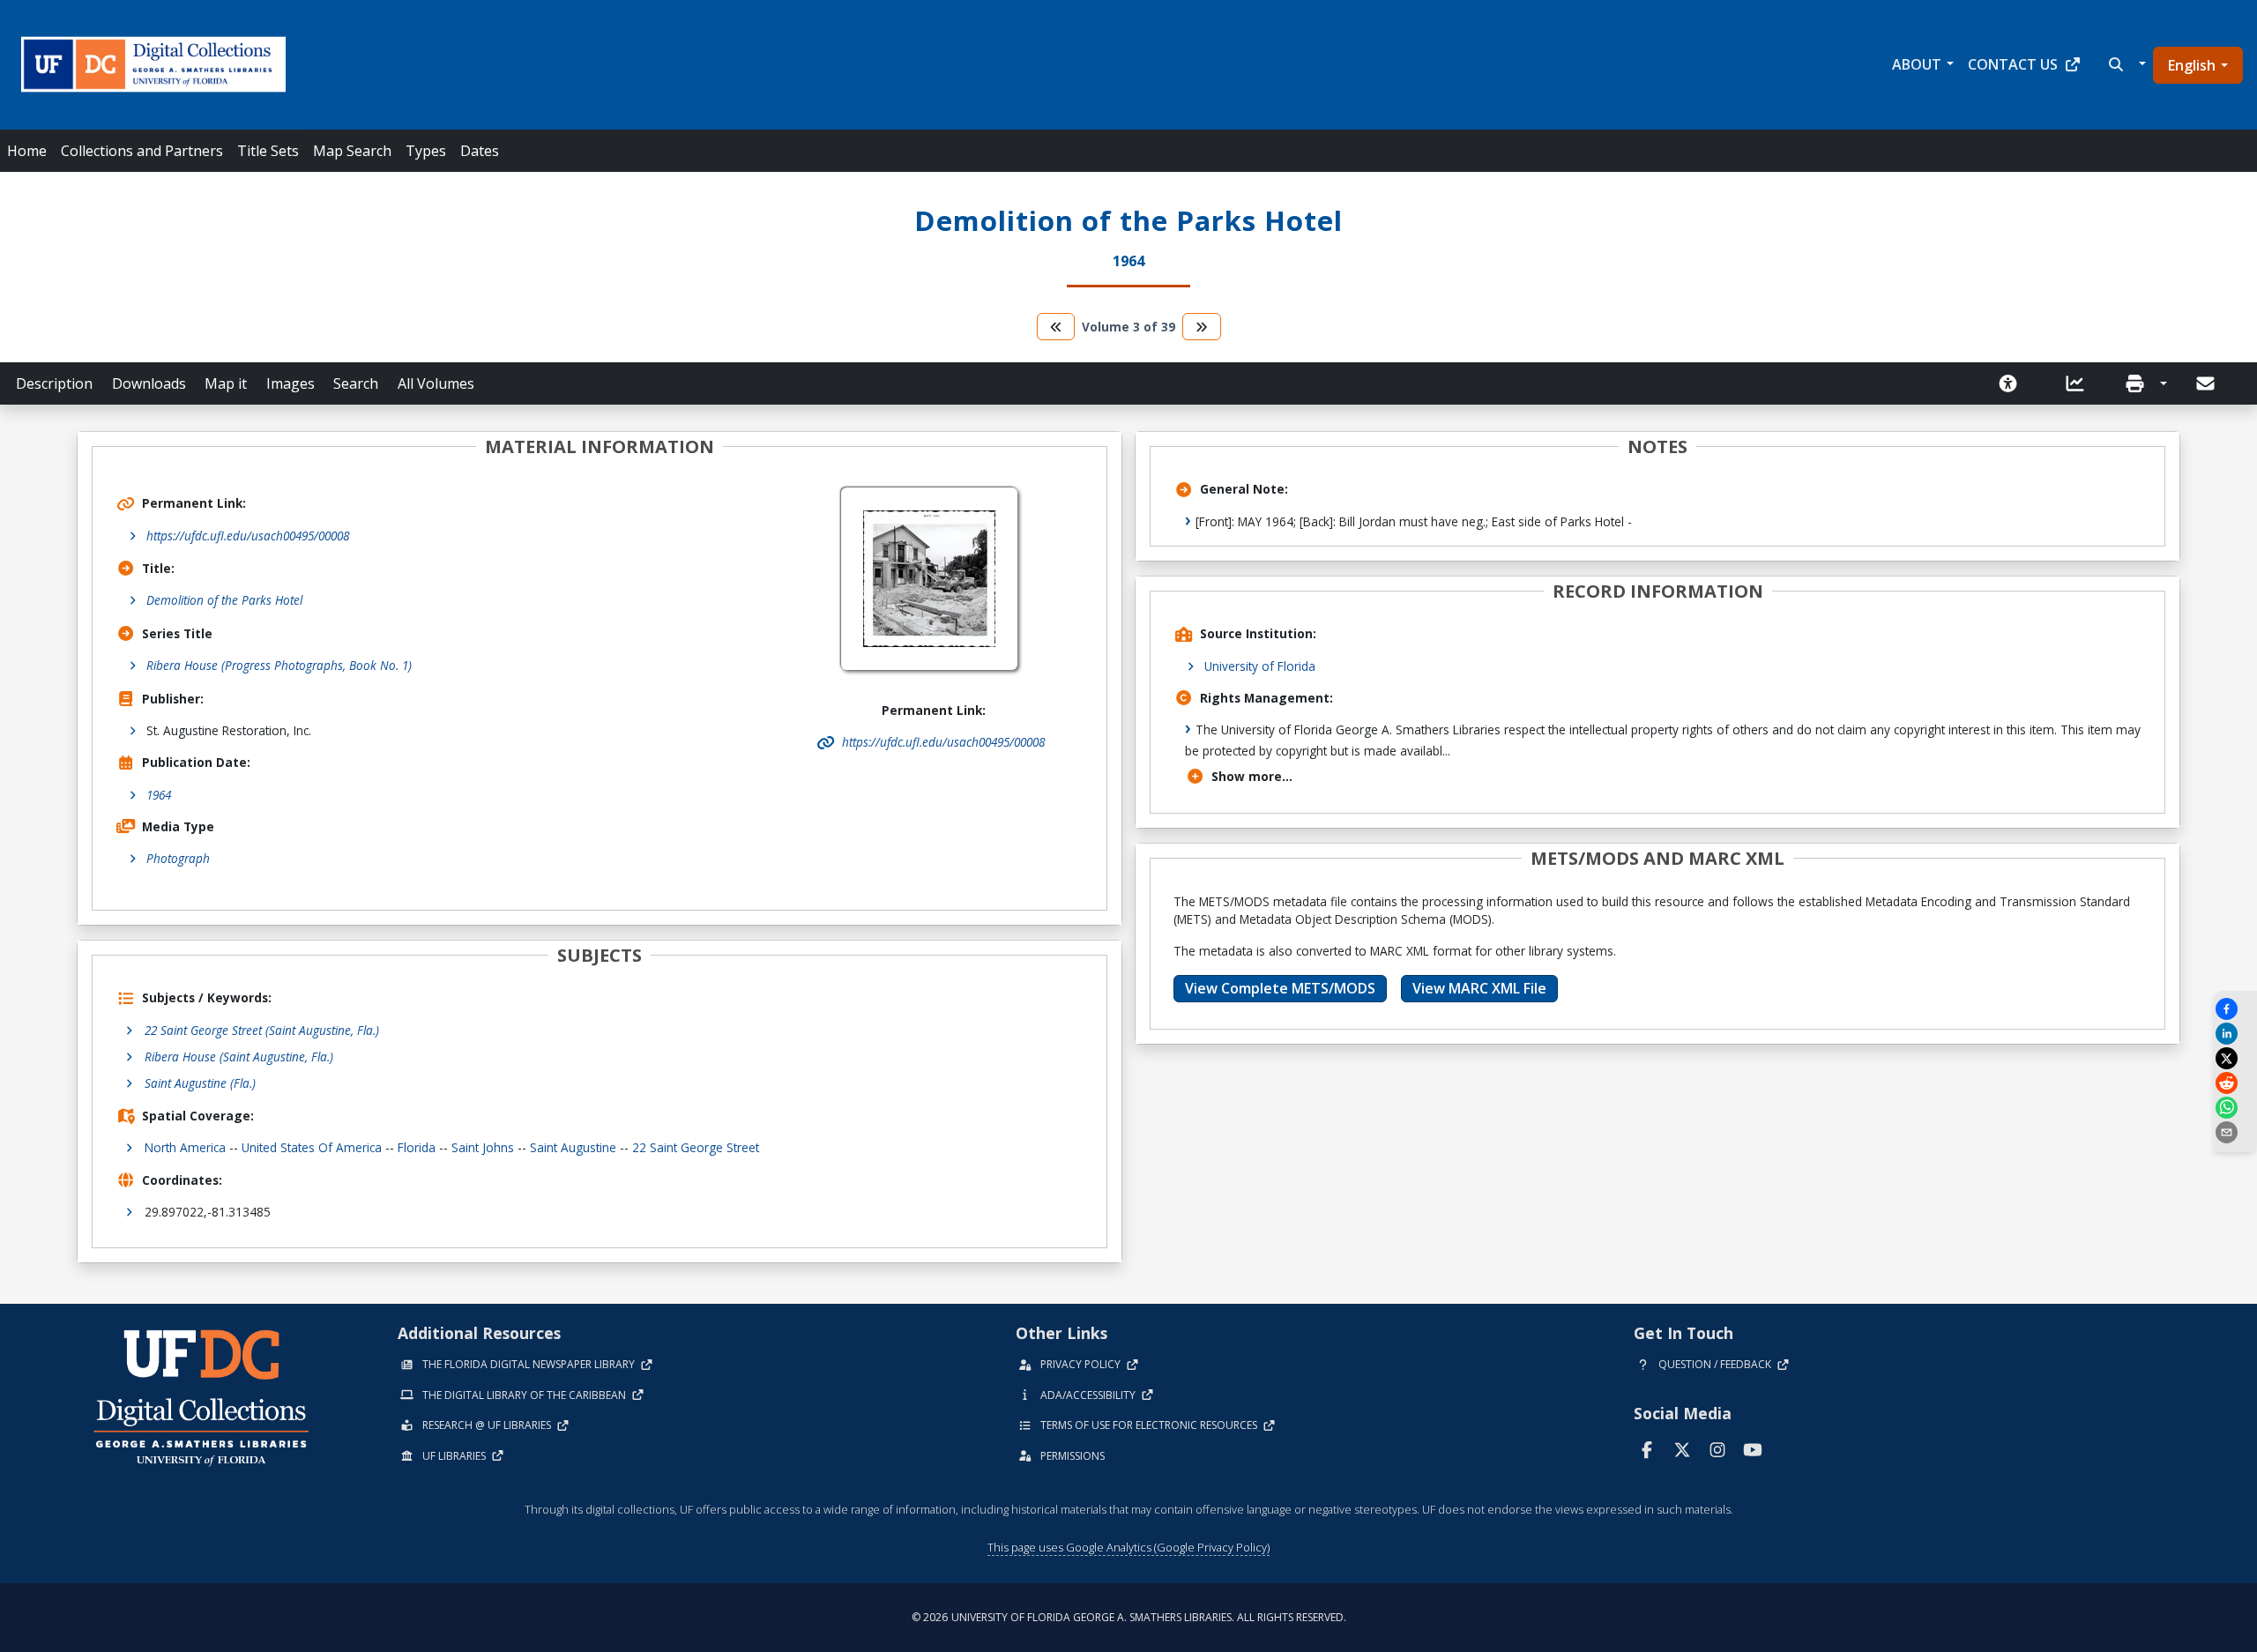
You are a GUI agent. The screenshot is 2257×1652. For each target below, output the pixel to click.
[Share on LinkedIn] (2235, 1034)
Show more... (1252, 776)
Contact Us (2013, 64)
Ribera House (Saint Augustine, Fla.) (239, 1057)
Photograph (178, 858)
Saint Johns (483, 1147)
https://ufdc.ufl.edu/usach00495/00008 (248, 536)
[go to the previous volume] (1056, 327)
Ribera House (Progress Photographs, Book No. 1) (279, 665)
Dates (480, 151)
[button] (2125, 64)
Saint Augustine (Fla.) (200, 1083)
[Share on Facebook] (2235, 1009)
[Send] (2207, 383)
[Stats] (2081, 383)
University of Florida (1260, 666)
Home (27, 151)
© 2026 (1129, 1617)
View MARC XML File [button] (1479, 988)
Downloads (149, 383)
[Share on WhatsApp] (2235, 1108)
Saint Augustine (573, 1147)
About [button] (1917, 64)
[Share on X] (2235, 1058)
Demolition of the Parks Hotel (224, 600)
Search (356, 383)
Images (291, 383)
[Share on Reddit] (2235, 1083)
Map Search (352, 151)
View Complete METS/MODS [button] (1280, 988)
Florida (417, 1147)
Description (54, 383)
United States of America (312, 1147)
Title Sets (268, 151)
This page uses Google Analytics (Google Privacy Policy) (1128, 1547)
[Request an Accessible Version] (2014, 383)
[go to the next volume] (1202, 327)
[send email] (2235, 1132)
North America (185, 1147)
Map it (226, 383)
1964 (159, 795)
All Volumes (436, 383)
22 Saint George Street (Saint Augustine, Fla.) (262, 1030)
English (2192, 65)
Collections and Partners (142, 151)
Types (426, 151)
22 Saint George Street (696, 1147)
